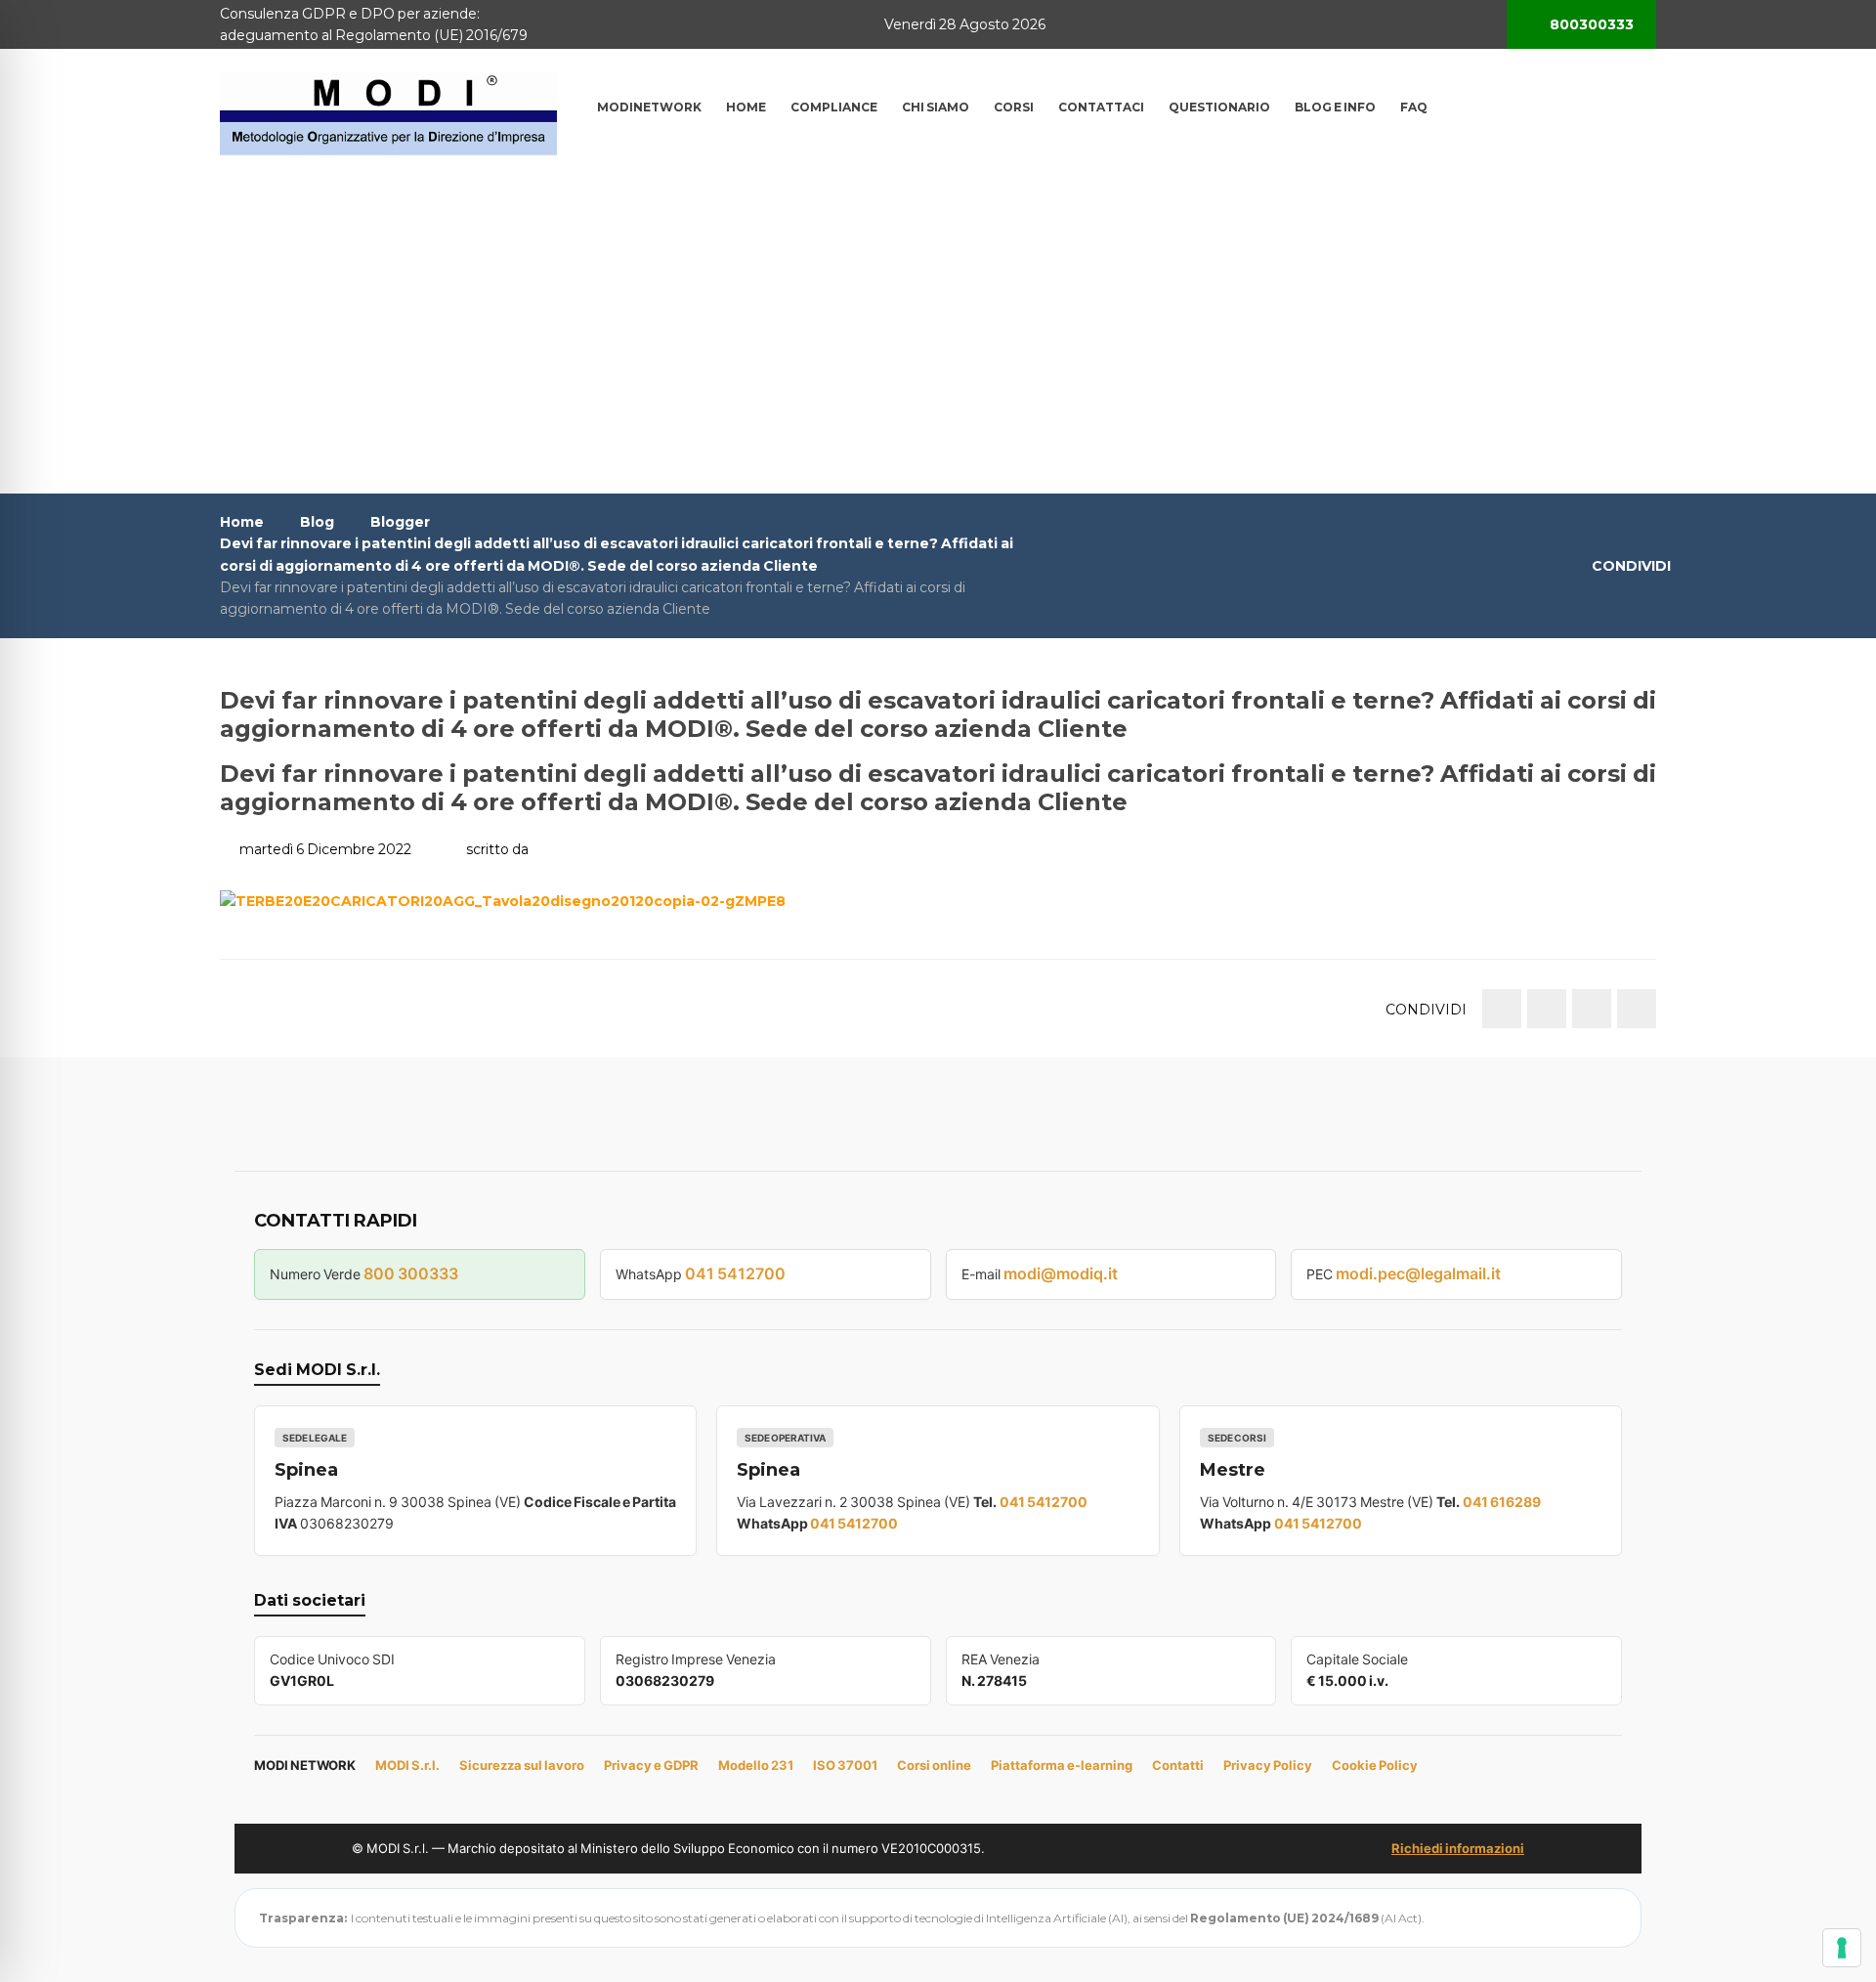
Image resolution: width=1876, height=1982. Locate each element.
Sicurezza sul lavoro (522, 1765)
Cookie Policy (1375, 1765)
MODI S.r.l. (407, 1765)
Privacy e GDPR (651, 1765)
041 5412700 (735, 1273)
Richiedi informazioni (1458, 1848)
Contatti (1178, 1765)
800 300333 (411, 1273)
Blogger (400, 522)
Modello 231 (756, 1765)
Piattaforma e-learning (1062, 1765)
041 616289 (1502, 1502)
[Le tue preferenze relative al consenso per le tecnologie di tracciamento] (1842, 1948)
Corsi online (934, 1765)
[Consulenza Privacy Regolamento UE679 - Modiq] (388, 112)
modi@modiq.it (1061, 1273)
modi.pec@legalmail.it (1418, 1273)
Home (242, 522)
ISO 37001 (845, 1765)
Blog (317, 522)
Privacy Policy (1268, 1765)
